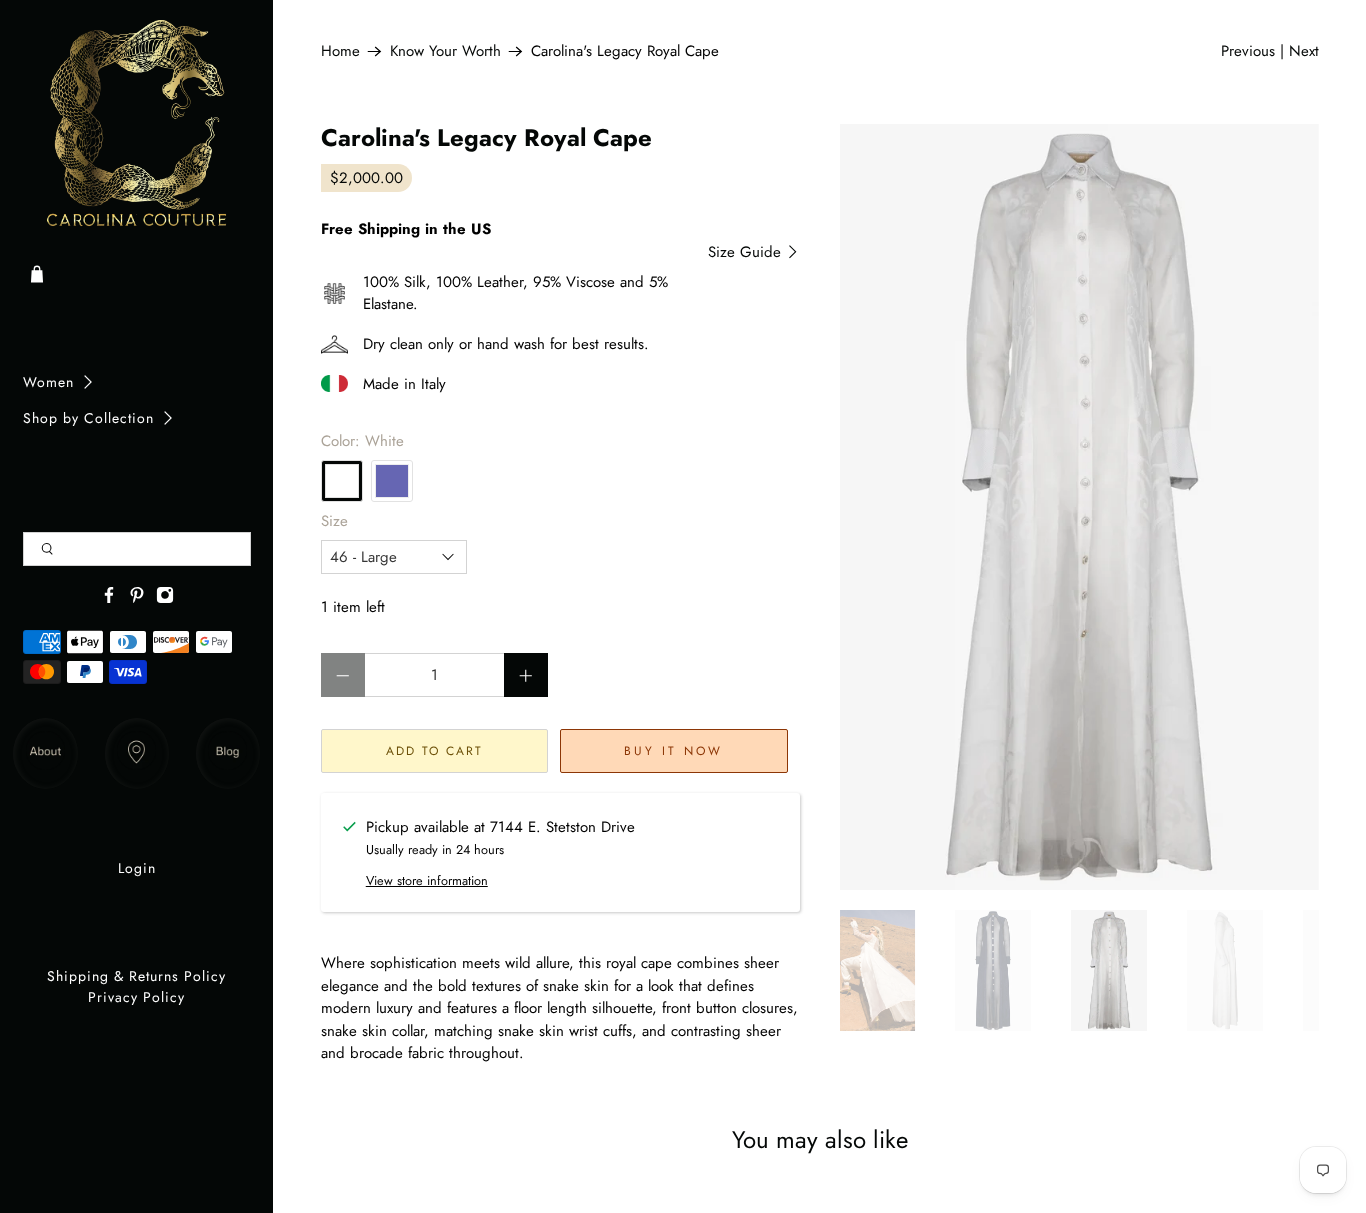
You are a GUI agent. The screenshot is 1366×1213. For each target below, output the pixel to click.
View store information (427, 880)
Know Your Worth (445, 51)
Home (340, 51)
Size (334, 521)
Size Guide (747, 252)
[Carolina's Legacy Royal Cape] (1079, 507)
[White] (342, 481)
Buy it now (673, 751)
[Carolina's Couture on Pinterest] (137, 599)
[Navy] (392, 481)
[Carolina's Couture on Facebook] (109, 599)
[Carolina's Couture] (137, 125)
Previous (1248, 51)
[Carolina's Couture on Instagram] (165, 599)
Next (1304, 51)
